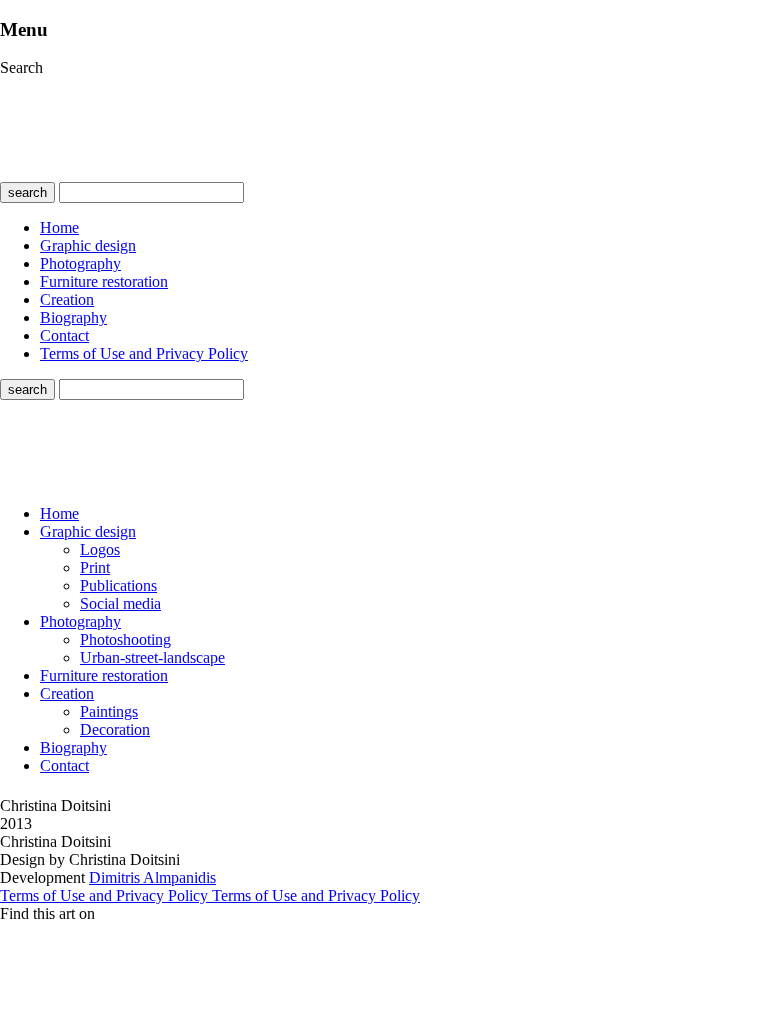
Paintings (109, 711)
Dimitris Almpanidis (152, 877)
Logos (100, 549)
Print (95, 567)
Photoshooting (125, 639)
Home (59, 227)
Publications (118, 585)
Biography (73, 317)
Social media (120, 603)
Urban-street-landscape (152, 657)
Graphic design (88, 245)
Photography (80, 263)
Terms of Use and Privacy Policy (144, 353)
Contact (64, 335)
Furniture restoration (104, 281)
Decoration (115, 729)
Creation (67, 299)
